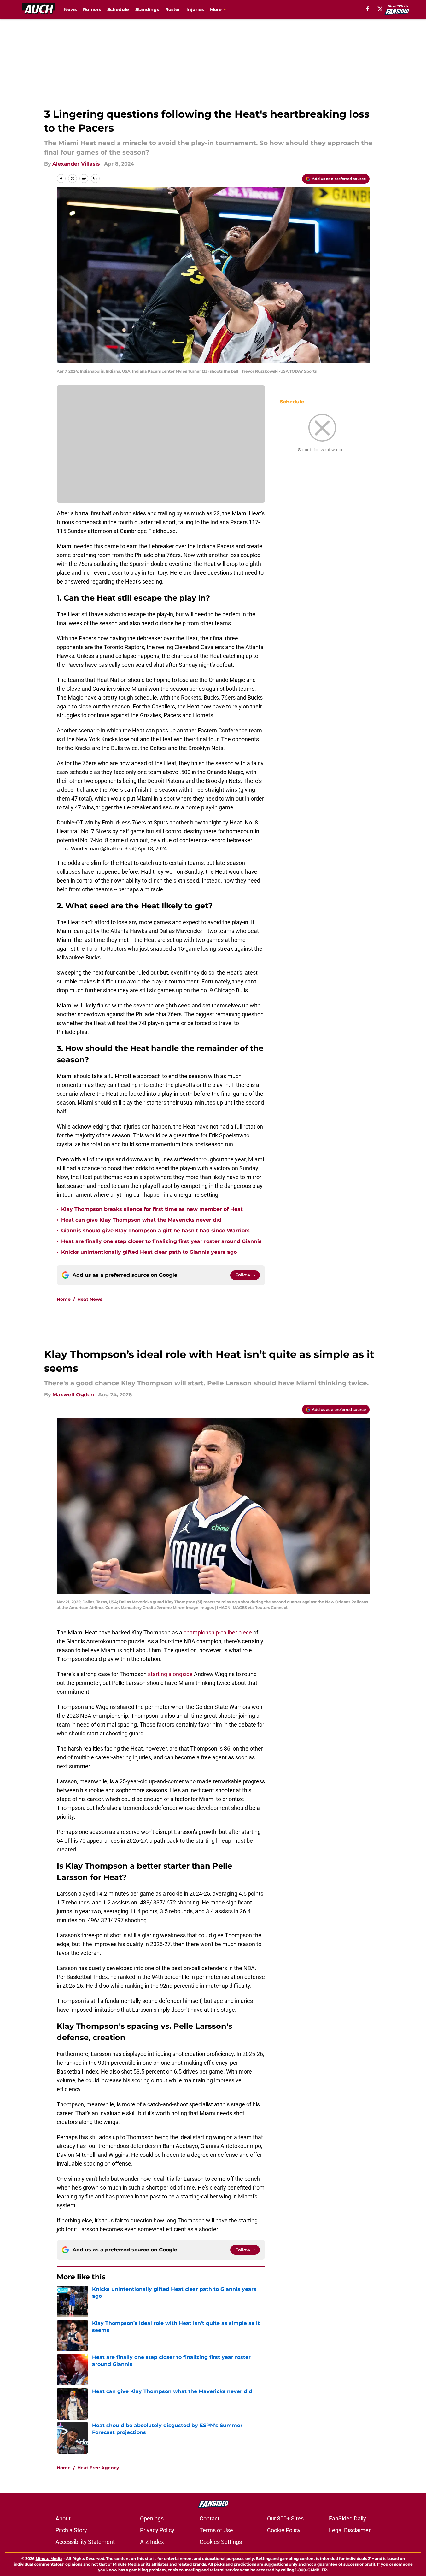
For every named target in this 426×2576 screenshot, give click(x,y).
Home (64, 1299)
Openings (152, 2518)
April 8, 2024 (152, 848)
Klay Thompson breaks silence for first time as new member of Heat (152, 1209)
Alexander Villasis (76, 164)
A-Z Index (152, 2542)
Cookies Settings (221, 2542)
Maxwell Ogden (73, 1395)
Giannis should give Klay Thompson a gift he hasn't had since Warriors (155, 1231)
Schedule (118, 9)
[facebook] (368, 9)
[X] (380, 9)
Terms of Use (216, 2530)
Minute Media (49, 2558)
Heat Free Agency (98, 2468)
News (70, 9)
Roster (173, 9)
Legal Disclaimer (350, 2530)
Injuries (195, 9)
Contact (210, 2518)
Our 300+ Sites (285, 2518)
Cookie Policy (284, 2530)
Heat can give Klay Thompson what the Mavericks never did (141, 1220)
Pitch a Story (71, 2530)
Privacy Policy (157, 2530)
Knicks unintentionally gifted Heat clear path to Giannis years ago (149, 1252)
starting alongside (170, 1674)
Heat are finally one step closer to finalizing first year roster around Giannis (161, 1241)
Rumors (92, 9)
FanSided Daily (347, 2518)
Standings (147, 9)
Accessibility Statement (85, 2542)
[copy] (95, 179)
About (63, 2518)
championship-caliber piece (218, 1632)
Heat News (90, 1299)
